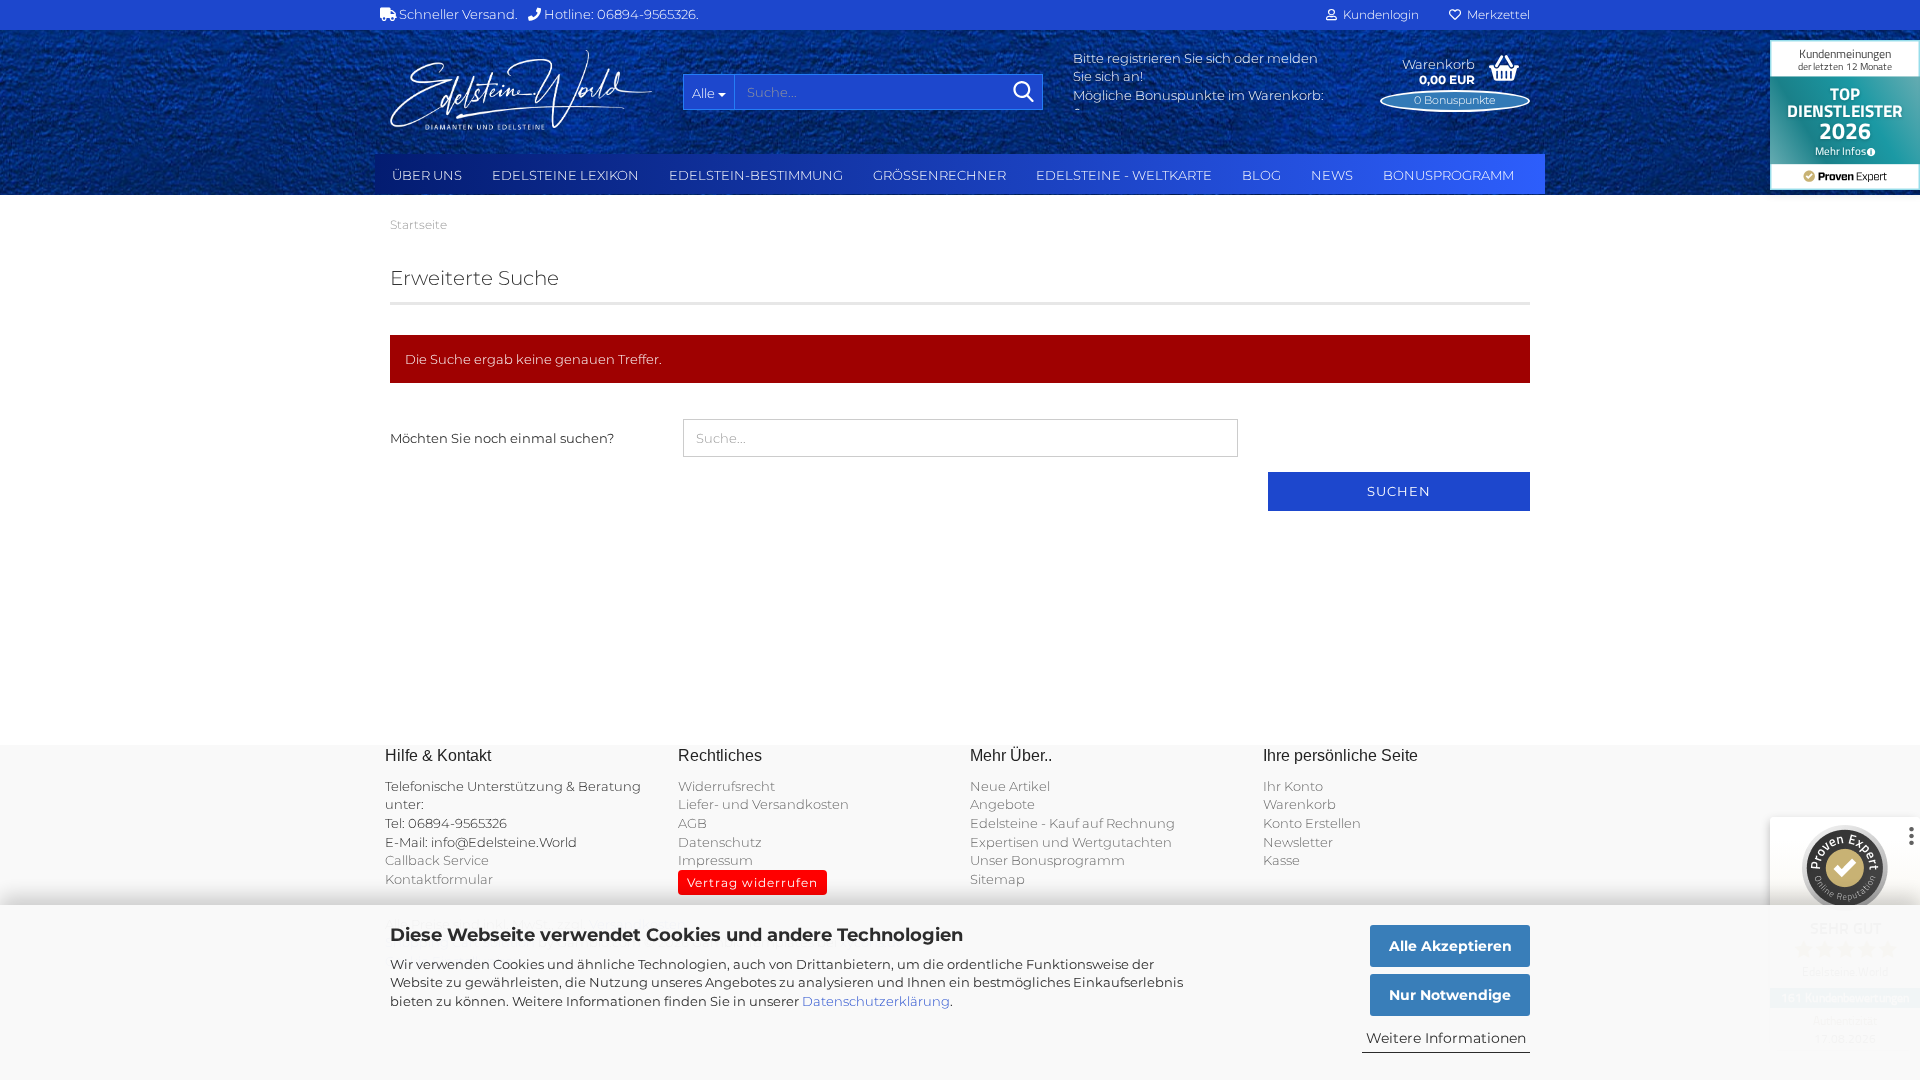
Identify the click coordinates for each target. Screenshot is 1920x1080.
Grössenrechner (939, 175)
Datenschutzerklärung (876, 1001)
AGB (692, 823)
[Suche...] (1024, 93)
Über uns (427, 175)
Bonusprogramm (1448, 175)
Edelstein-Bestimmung (756, 175)
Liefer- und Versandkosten (763, 804)
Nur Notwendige (1450, 995)
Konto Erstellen (1312, 823)
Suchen (1399, 491)
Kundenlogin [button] (1378, 14)
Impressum (715, 860)
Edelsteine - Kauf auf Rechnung (1072, 823)
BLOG (1261, 175)
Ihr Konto (1293, 786)
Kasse (1281, 860)
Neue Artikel (1010, 786)
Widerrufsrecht (726, 786)
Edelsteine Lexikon (565, 175)
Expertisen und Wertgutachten (1071, 842)
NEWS (1332, 175)
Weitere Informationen (1446, 1038)
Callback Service (437, 860)
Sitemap (997, 879)
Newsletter (1298, 842)
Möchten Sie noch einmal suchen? (502, 438)
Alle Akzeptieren (1450, 946)
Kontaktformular (439, 879)
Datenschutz (720, 842)
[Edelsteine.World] (521, 90)
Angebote (1002, 804)
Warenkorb (1299, 804)
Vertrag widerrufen (752, 882)
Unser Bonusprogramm (1047, 860)
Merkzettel (1495, 14)
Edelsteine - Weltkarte (1124, 175)
